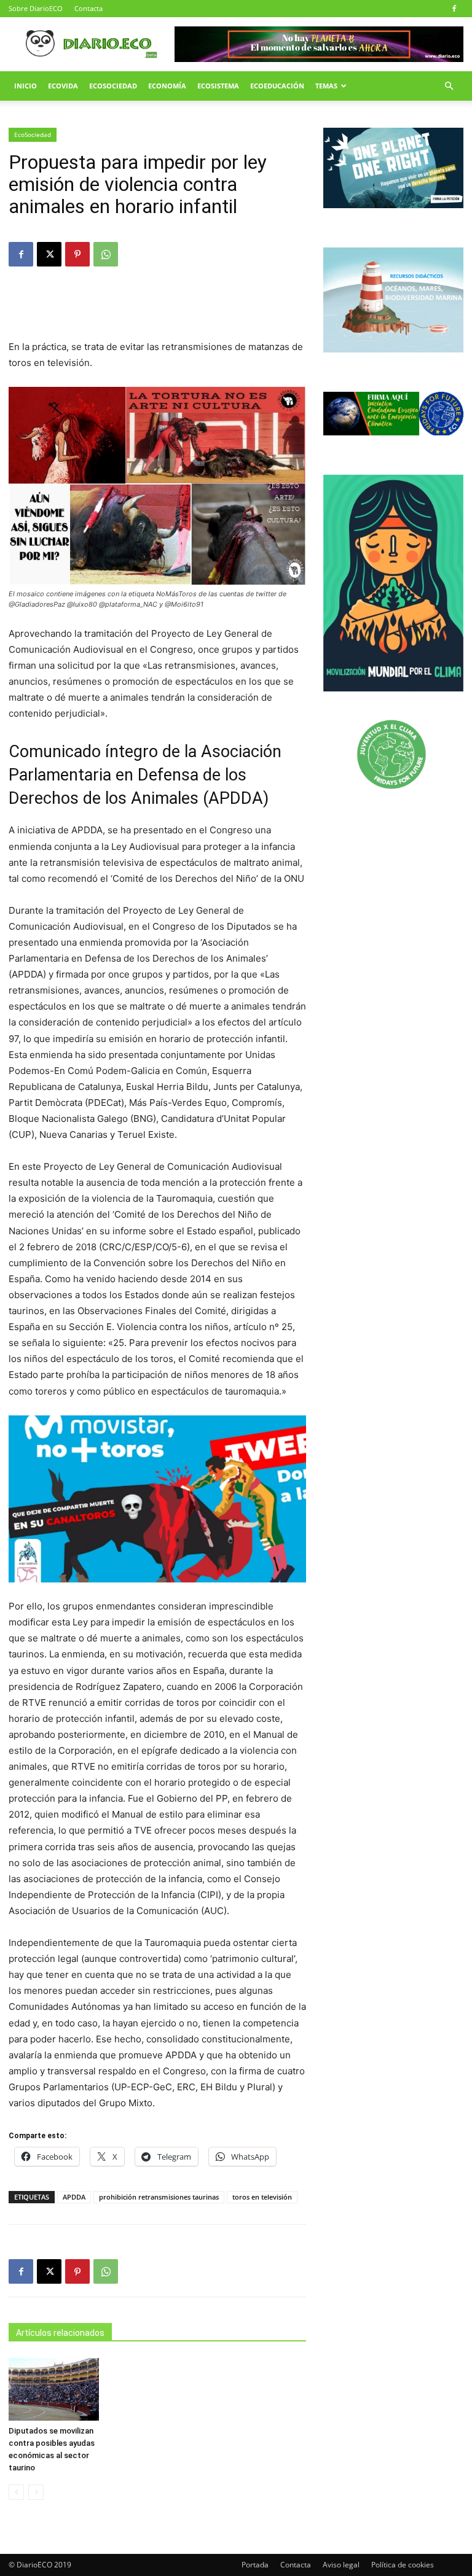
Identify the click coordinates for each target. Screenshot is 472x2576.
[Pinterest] (77, 254)
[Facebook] (454, 9)
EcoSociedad (113, 86)
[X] (49, 254)
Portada (255, 2565)
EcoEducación (277, 86)
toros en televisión (262, 2197)
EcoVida (63, 86)
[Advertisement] (157, 308)
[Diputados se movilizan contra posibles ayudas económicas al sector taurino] (54, 2389)
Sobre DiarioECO (36, 8)
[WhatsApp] (106, 254)
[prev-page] (16, 2492)
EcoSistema (218, 86)
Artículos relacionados (60, 2333)
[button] (449, 86)
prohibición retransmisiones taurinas (159, 2197)
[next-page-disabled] (36, 2492)
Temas (326, 86)
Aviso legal (341, 2565)
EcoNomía (167, 86)
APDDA (74, 2197)
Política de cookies (403, 2565)
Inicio (26, 86)
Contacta (88, 8)
